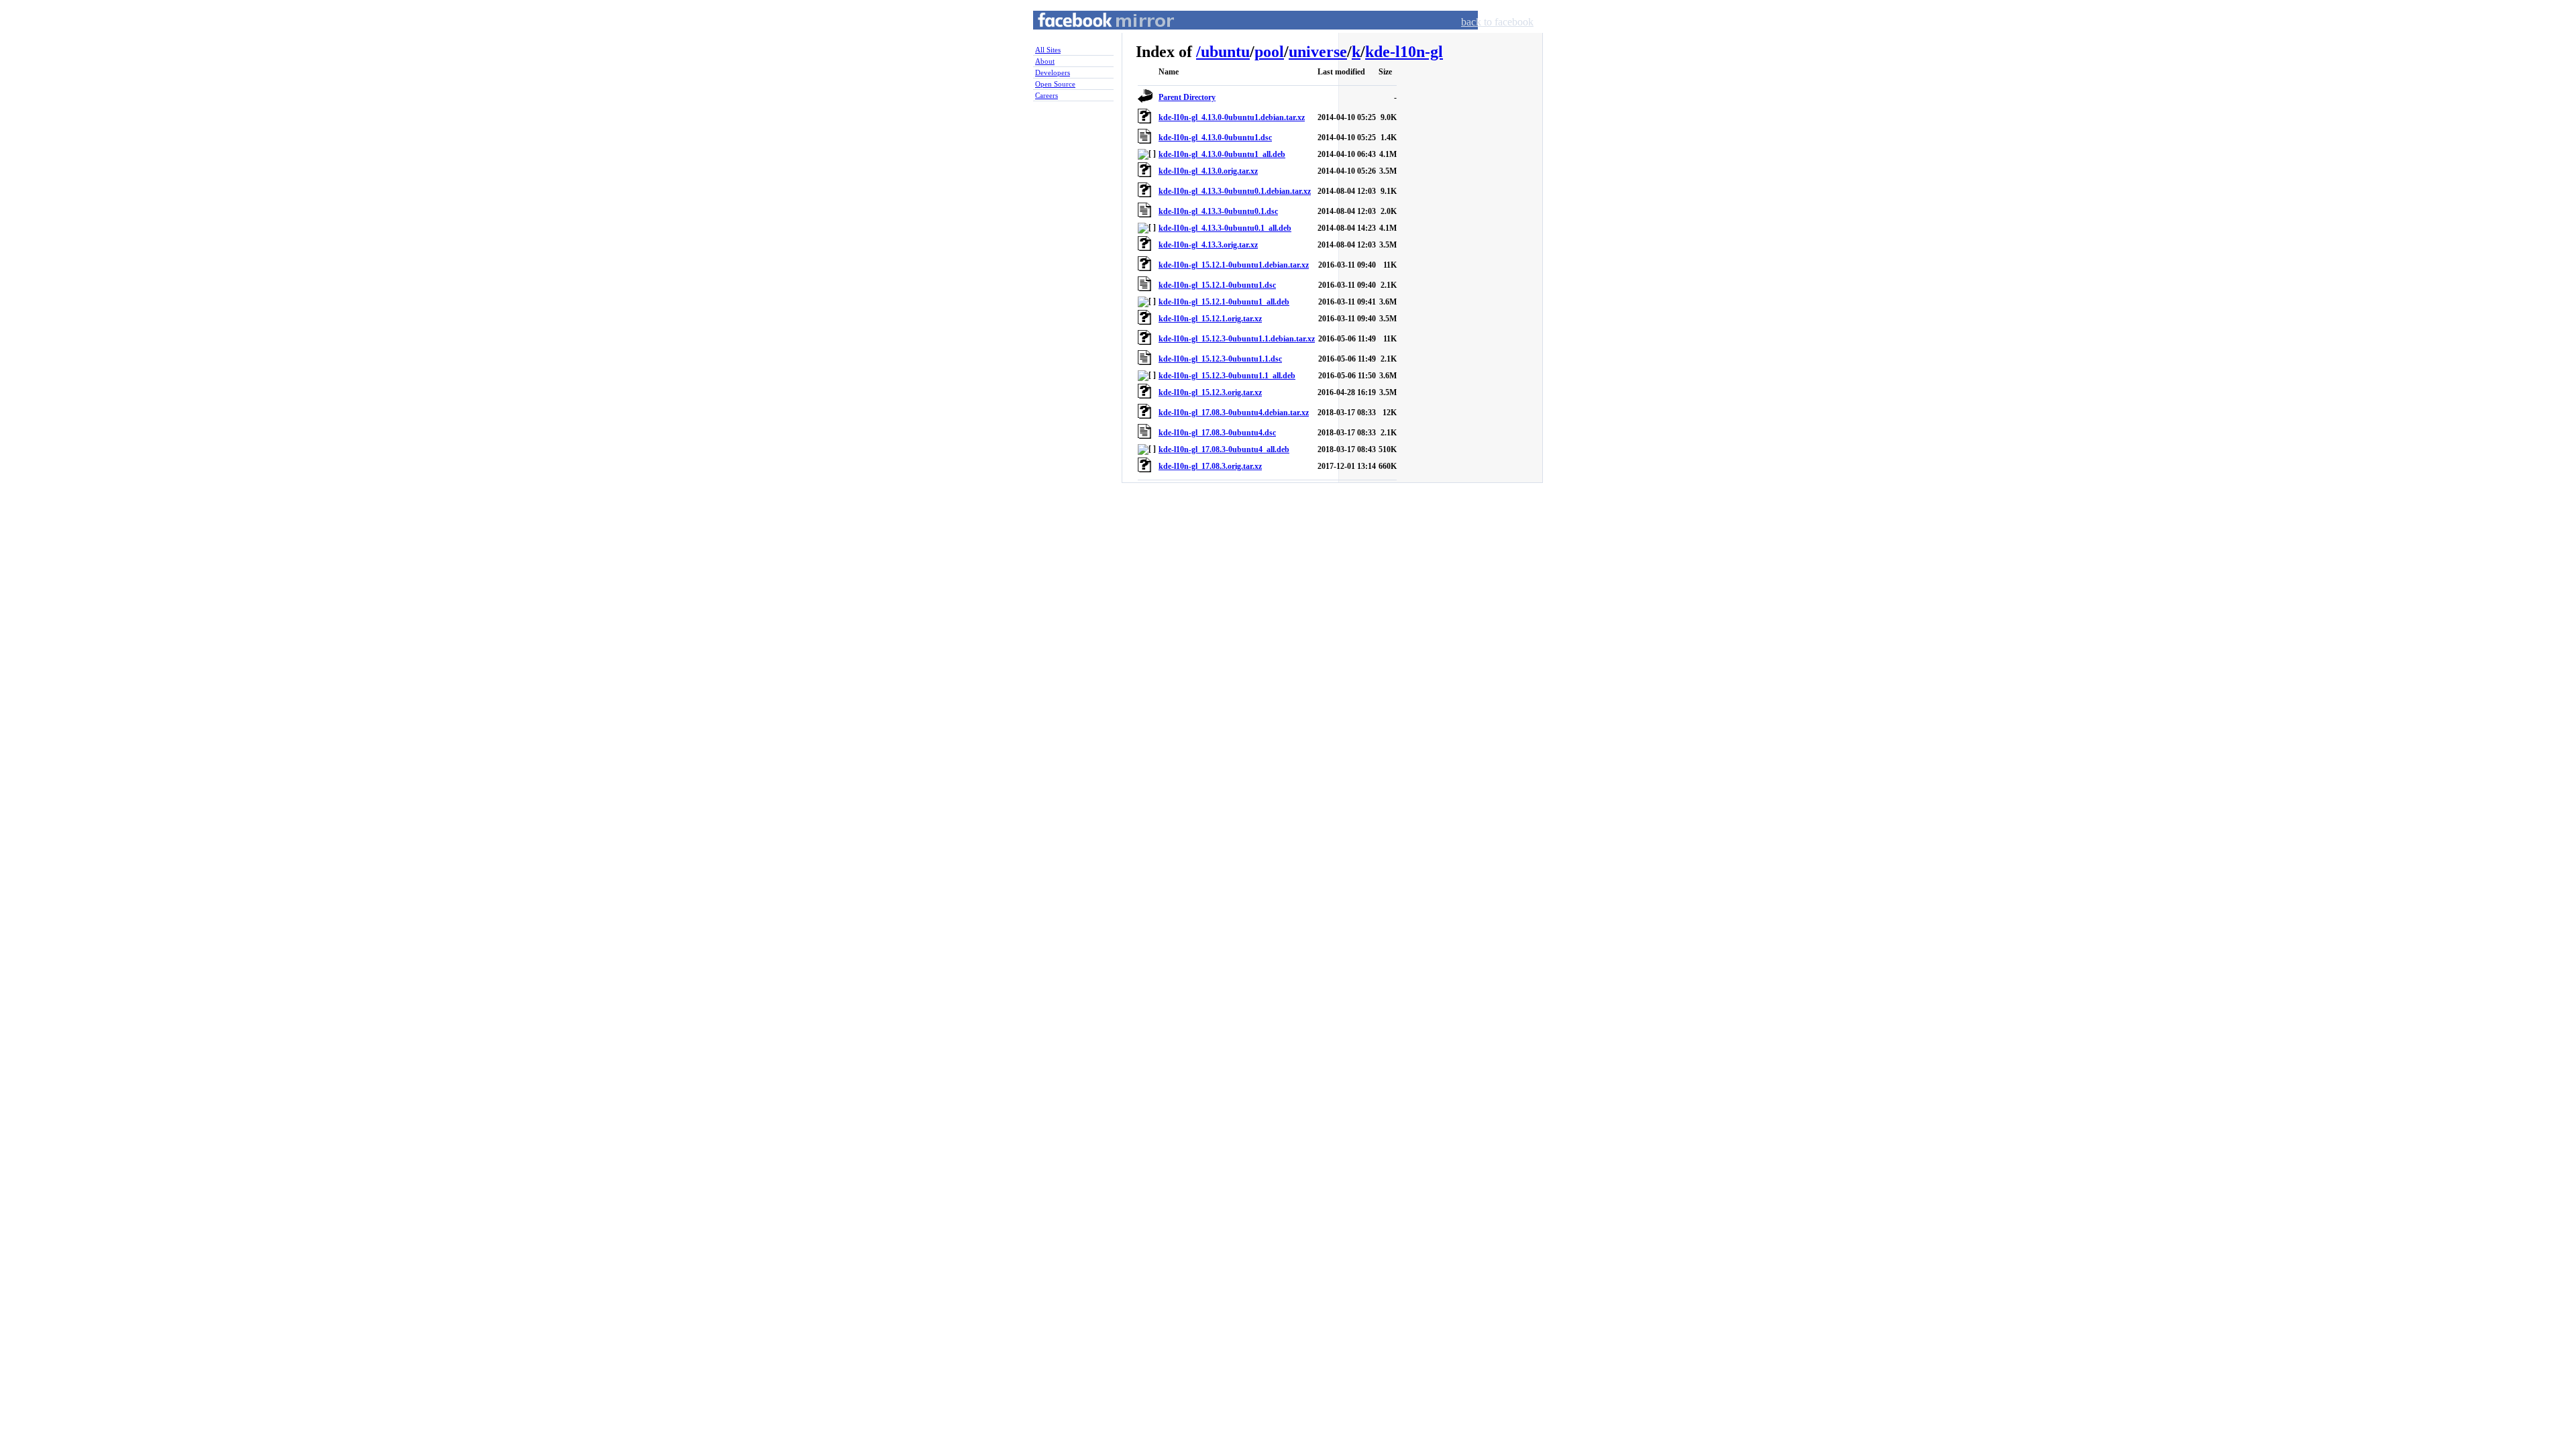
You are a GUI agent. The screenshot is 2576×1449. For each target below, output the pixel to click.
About (1045, 61)
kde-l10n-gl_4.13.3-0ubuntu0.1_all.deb (1225, 228)
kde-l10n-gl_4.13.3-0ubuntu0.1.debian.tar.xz (1235, 191)
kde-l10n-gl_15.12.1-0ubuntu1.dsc (1217, 285)
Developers (1053, 72)
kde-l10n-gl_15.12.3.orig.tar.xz (1210, 392)
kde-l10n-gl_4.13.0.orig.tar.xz (1208, 171)
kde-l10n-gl (1404, 52)
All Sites (1048, 50)
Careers (1046, 95)
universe (1318, 52)
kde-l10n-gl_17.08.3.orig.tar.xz (1210, 466)
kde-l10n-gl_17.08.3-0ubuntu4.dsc (1217, 433)
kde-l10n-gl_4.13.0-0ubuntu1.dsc (1215, 138)
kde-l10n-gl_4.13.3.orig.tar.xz (1208, 245)
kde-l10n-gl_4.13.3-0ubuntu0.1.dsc (1218, 211)
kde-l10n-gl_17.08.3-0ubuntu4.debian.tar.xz (1234, 413)
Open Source (1055, 84)
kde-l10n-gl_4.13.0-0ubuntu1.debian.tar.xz (1232, 117)
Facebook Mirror (1093, 36)
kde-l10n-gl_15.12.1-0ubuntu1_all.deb (1224, 302)
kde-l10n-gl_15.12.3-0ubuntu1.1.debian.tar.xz (1237, 339)
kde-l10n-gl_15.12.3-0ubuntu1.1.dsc (1220, 359)
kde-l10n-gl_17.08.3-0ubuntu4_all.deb (1224, 449)
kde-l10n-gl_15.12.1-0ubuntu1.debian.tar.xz (1234, 265)
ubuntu (1225, 52)
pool (1269, 52)
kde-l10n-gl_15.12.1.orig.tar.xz (1210, 319)
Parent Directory (1187, 97)
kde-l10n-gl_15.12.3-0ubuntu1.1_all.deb (1227, 376)
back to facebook (1497, 22)
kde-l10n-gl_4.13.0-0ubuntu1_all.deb (1222, 154)
